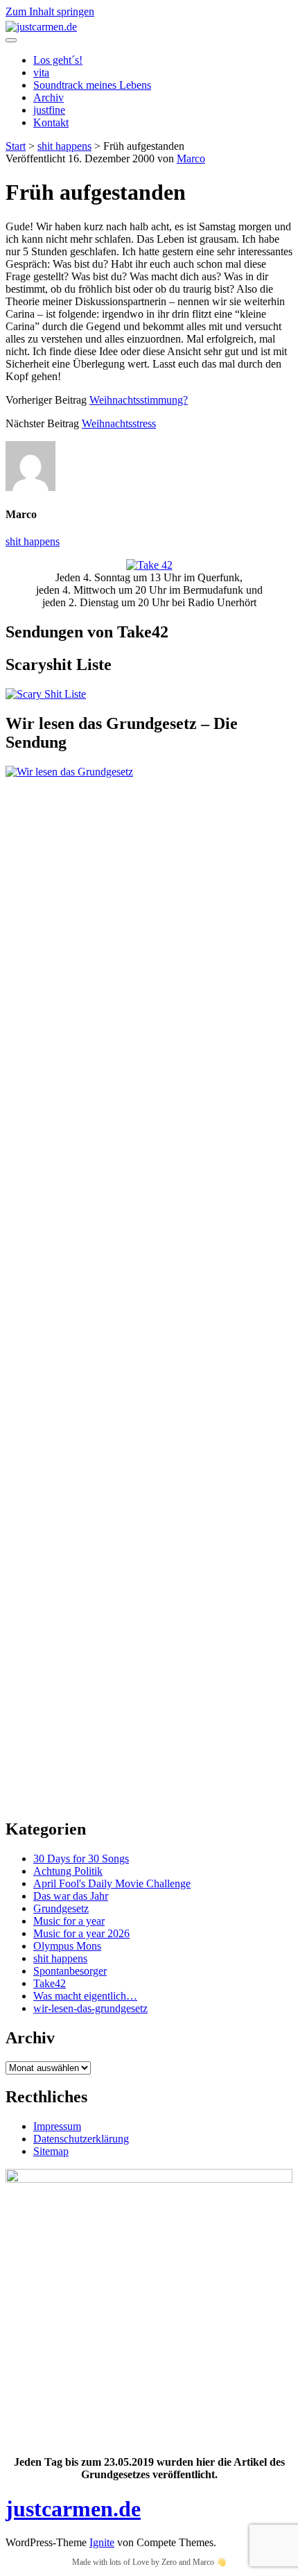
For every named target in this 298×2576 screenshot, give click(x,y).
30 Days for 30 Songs (81, 1858)
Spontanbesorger (70, 1971)
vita (41, 72)
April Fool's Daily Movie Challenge (112, 1883)
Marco (191, 158)
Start (16, 146)
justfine (49, 110)
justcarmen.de (73, 2509)
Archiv (49, 97)
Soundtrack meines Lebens (92, 85)
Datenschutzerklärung (81, 2139)
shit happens (64, 146)
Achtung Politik (68, 1871)
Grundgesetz (61, 1908)
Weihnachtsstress (119, 423)
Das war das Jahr (71, 1896)
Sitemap (51, 2151)
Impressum (57, 2126)
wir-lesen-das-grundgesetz (90, 2008)
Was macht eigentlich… (85, 1996)
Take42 (50, 1983)
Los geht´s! (58, 60)
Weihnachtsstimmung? (139, 400)
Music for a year (69, 1921)
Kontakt (51, 122)
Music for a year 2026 (81, 1933)
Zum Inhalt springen (50, 11)
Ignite (102, 2542)
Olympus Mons (67, 1946)
